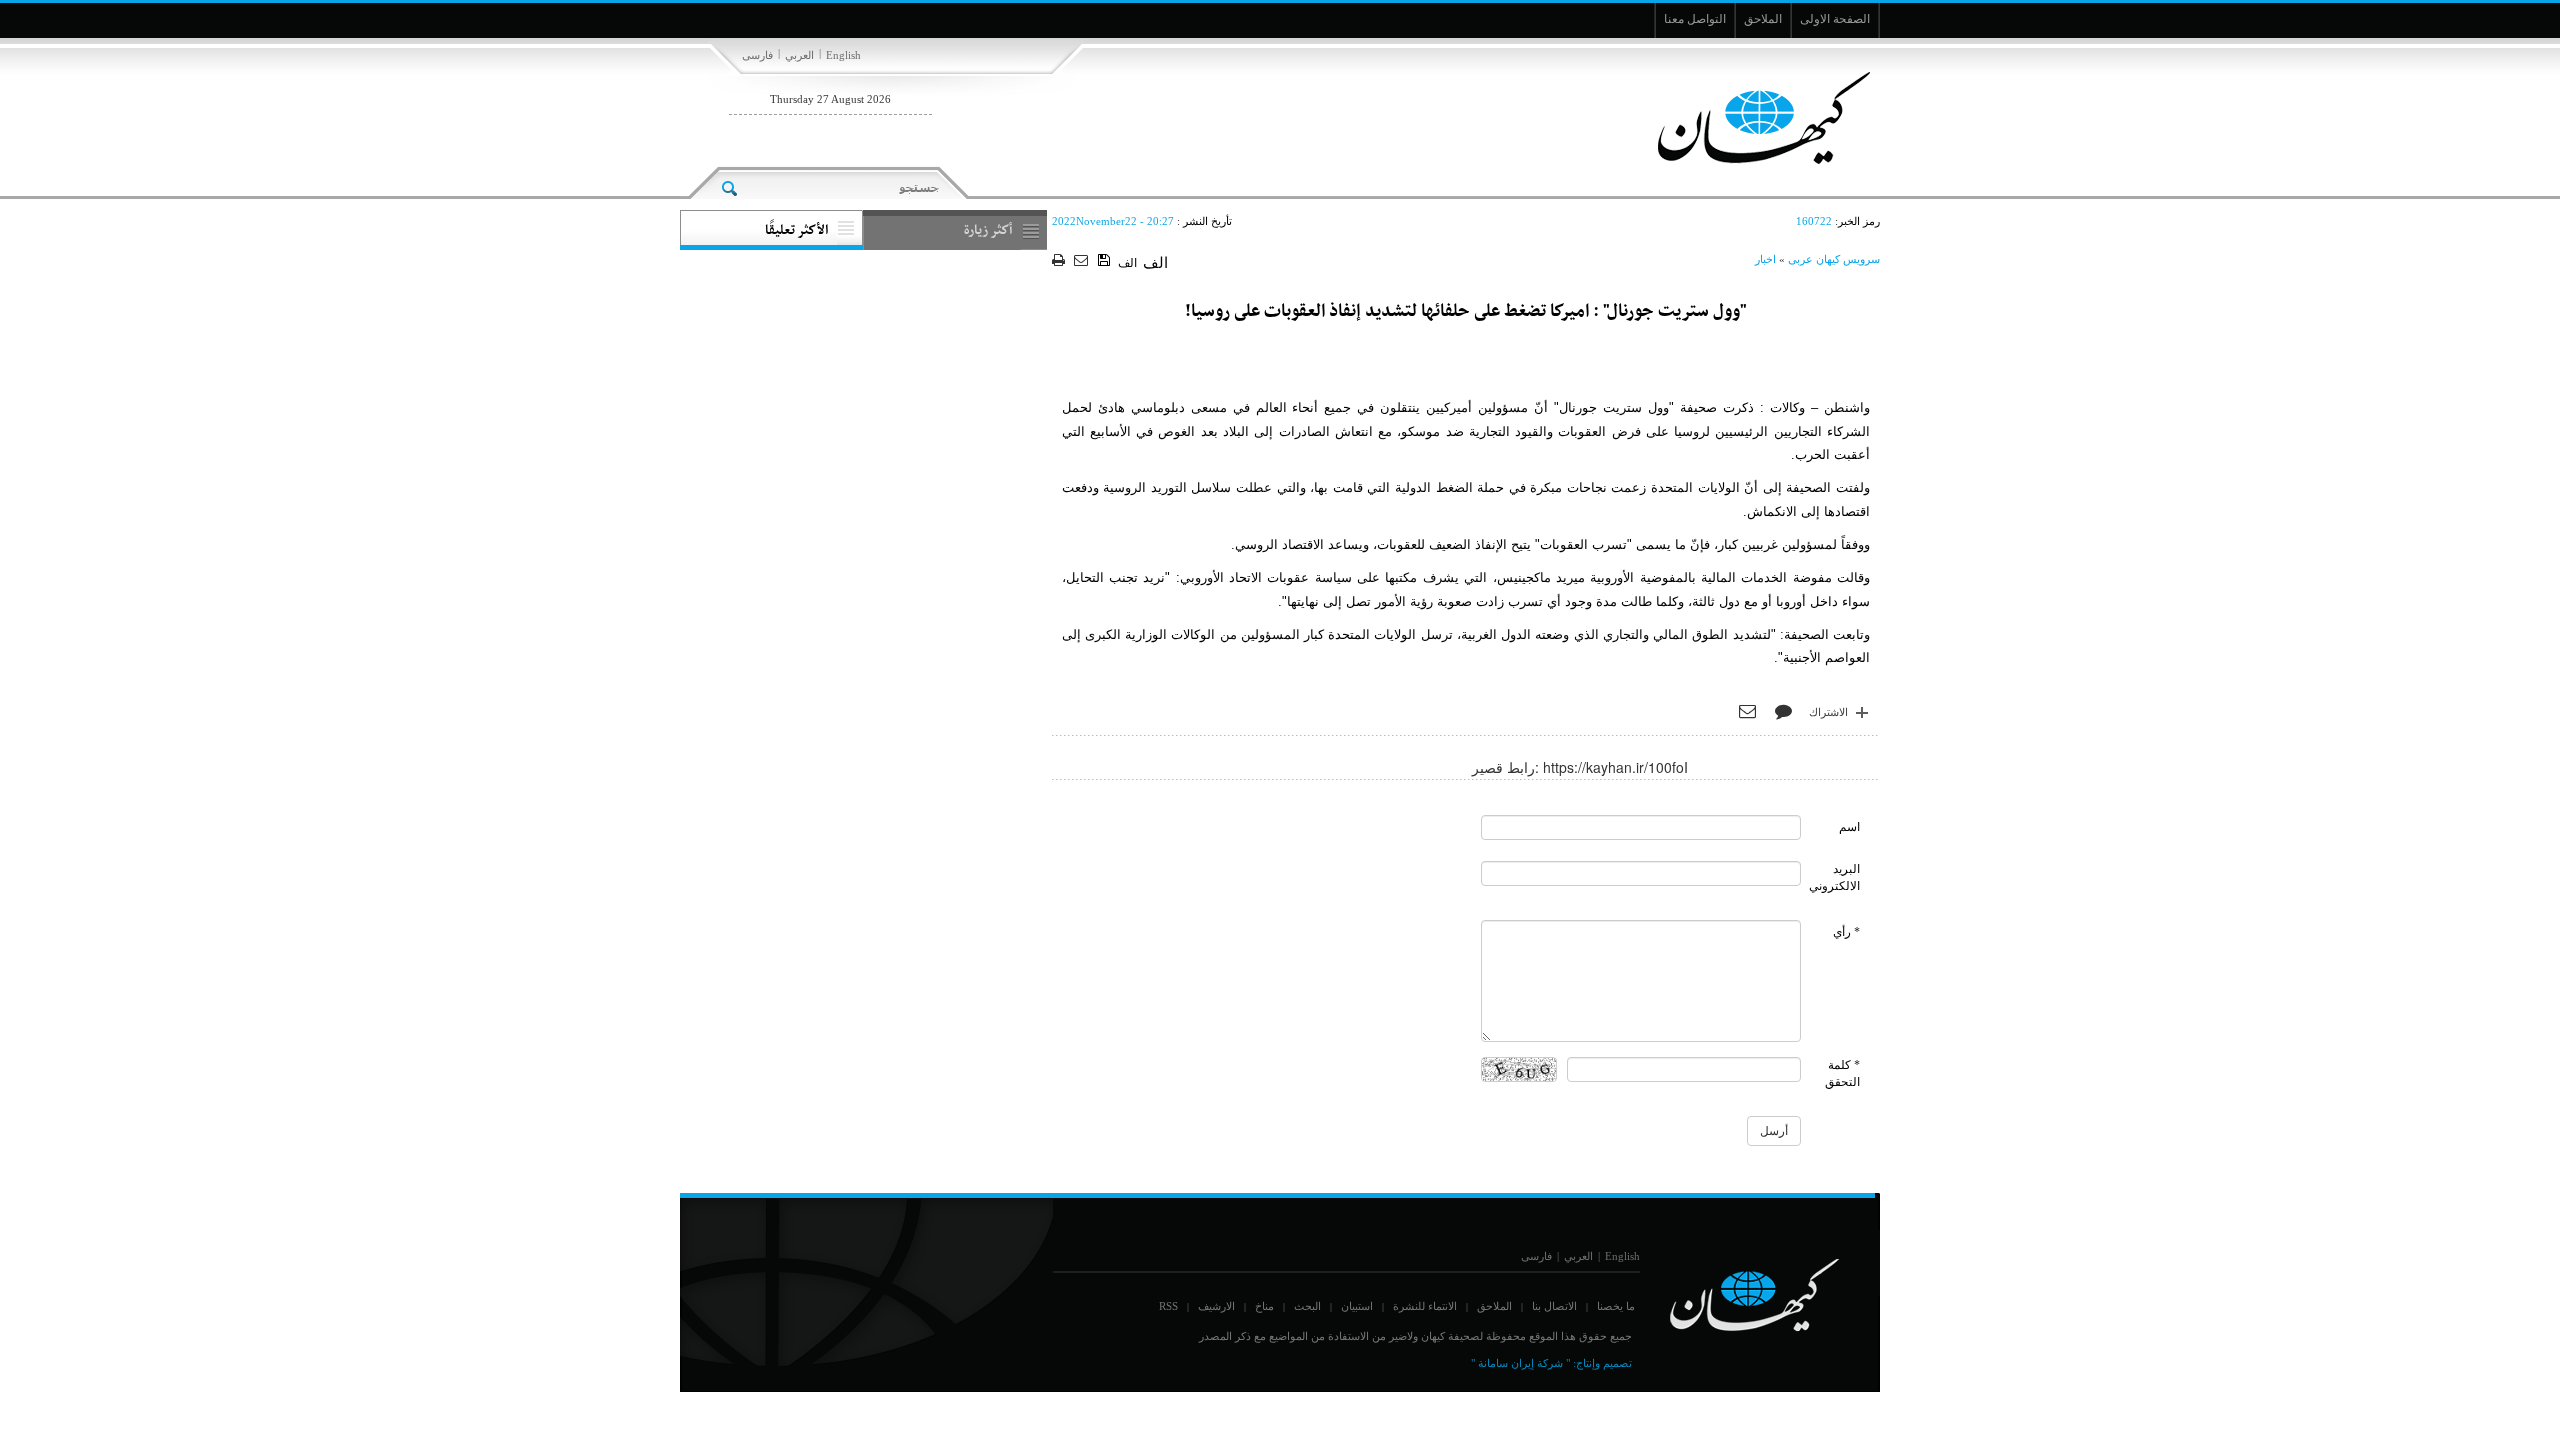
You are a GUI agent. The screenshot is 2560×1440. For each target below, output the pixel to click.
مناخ (1264, 1306)
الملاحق (1494, 1306)
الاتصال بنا (1554, 1306)
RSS (1168, 1306)
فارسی (757, 55)
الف (1127, 263)
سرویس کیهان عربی (1834, 259)
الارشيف (1216, 1306)
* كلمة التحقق (1842, 1073)
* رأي (1846, 932)
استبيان (1357, 1306)
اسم (1849, 827)
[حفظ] (1105, 261)
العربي (799, 55)
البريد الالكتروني (1834, 877)
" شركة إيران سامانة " (1520, 1363)
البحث (1307, 1306)
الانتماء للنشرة (1425, 1306)
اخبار (1765, 259)
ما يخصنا (1616, 1306)
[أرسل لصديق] (1083, 261)
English (843, 55)
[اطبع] (1060, 261)
